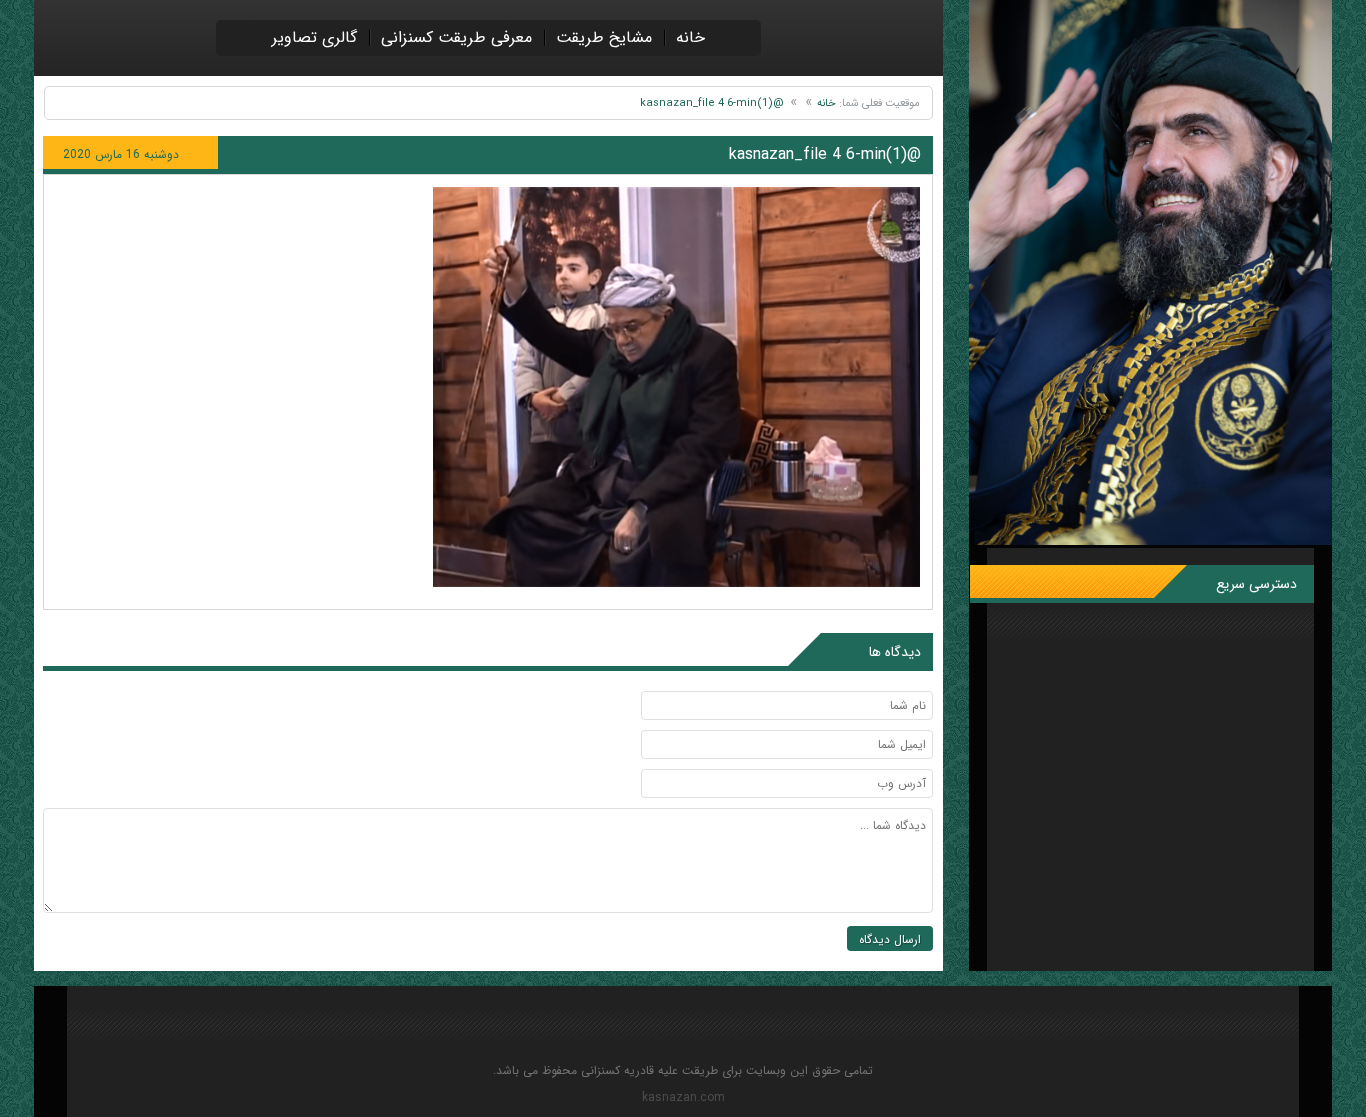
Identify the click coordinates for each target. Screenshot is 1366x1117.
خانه (690, 37)
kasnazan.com (683, 1098)
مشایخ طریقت (604, 37)
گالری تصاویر (314, 37)
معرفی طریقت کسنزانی (456, 37)
